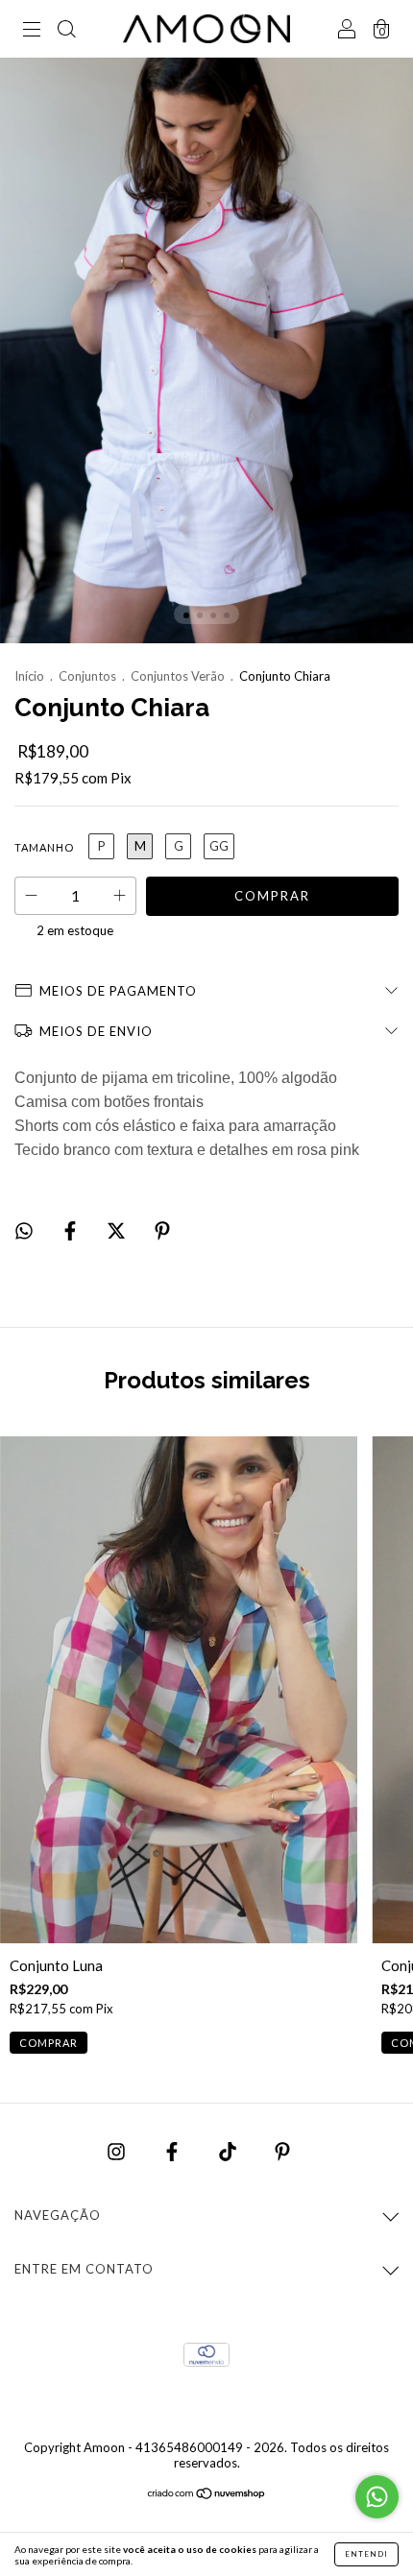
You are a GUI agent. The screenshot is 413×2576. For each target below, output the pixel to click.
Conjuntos (87, 676)
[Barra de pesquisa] (66, 30)
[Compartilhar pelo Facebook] (72, 1231)
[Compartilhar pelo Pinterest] (162, 1231)
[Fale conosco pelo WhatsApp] (377, 2497)
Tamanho (44, 847)
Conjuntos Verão (178, 676)
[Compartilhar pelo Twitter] (118, 1231)
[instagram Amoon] (118, 2151)
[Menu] (32, 30)
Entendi (366, 2554)
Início (29, 676)
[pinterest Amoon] (282, 2151)
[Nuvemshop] (207, 2494)
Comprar (49, 2043)
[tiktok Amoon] (229, 2151)
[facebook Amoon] (173, 2151)
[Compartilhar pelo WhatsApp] (24, 1231)
